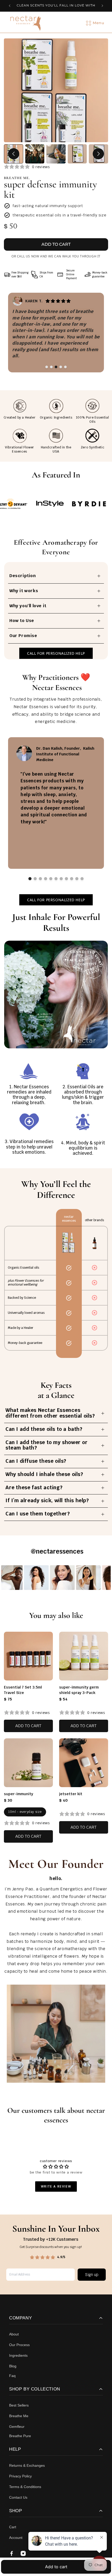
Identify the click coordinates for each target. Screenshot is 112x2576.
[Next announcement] (102, 6)
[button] (98, 23)
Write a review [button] (56, 2186)
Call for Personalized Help (56, 653)
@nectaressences (57, 1551)
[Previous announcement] (10, 6)
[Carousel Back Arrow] (14, 154)
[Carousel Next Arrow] (98, 154)
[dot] (47, 367)
